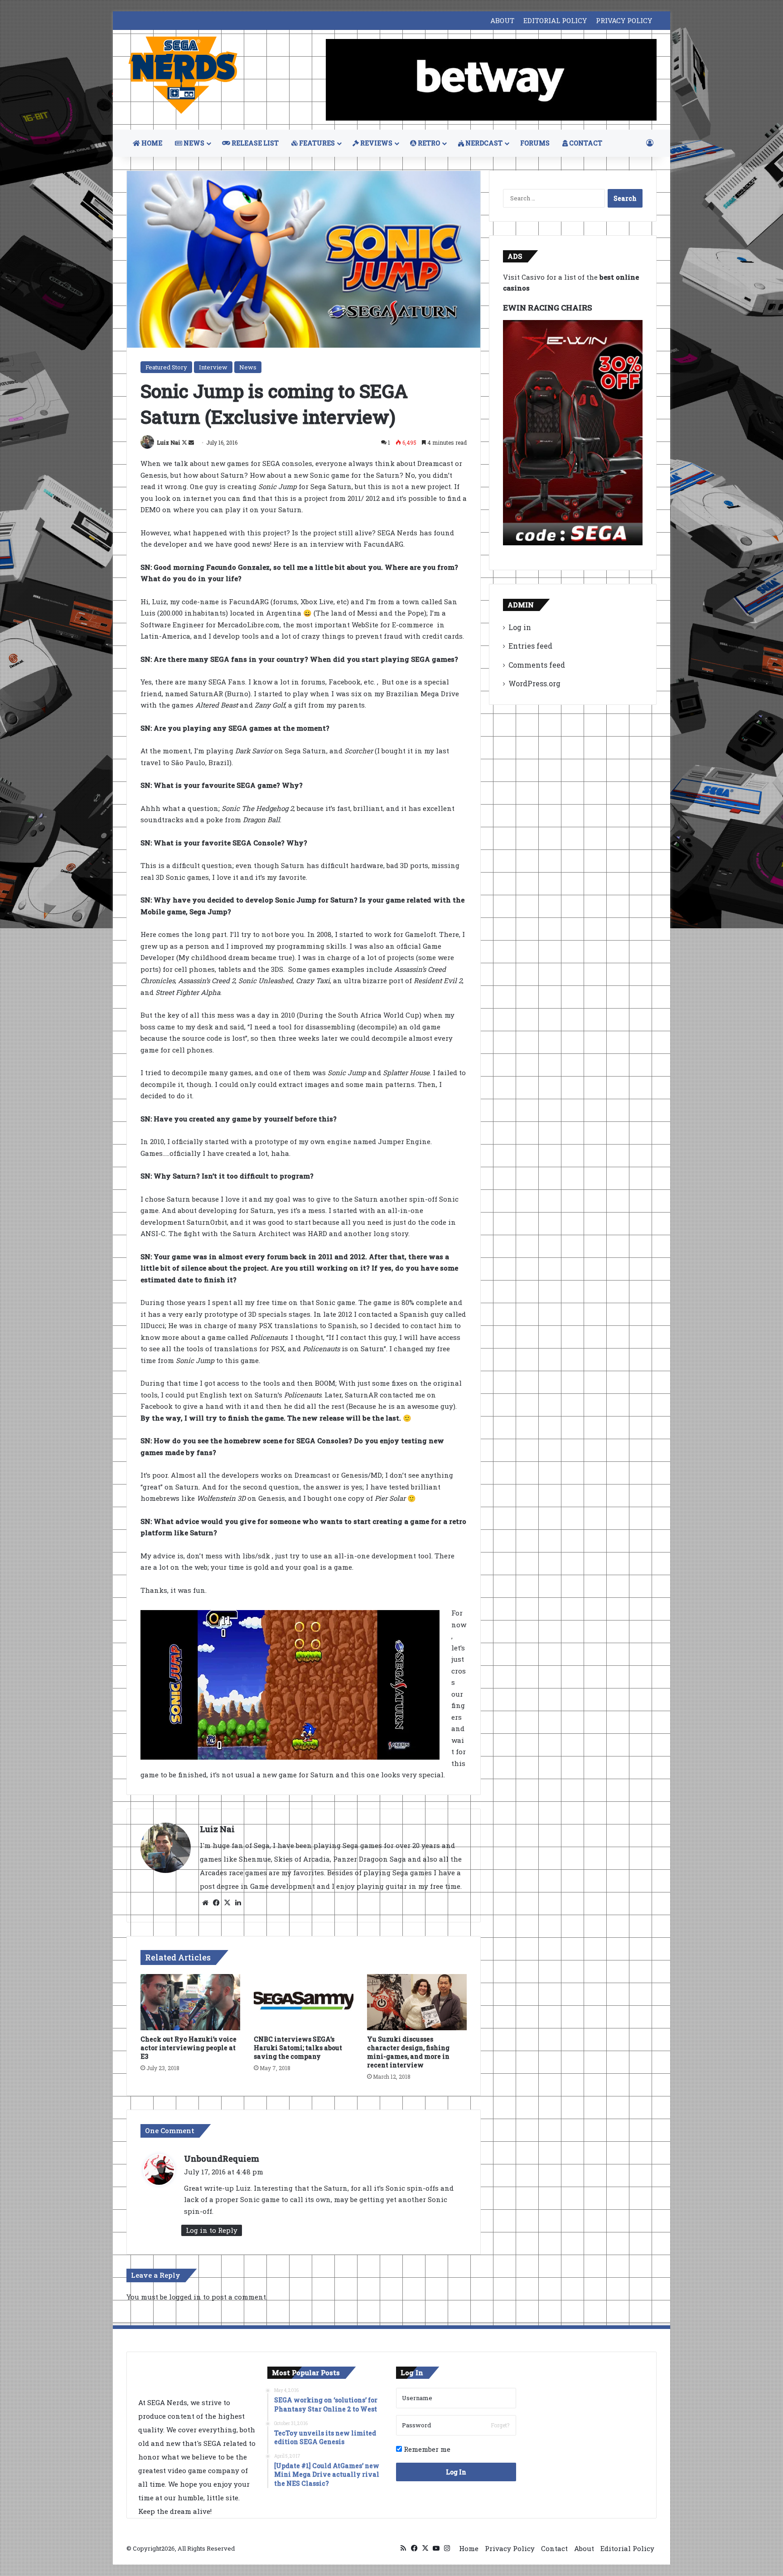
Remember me (426, 2449)
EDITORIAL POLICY (555, 20)
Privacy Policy (510, 2548)
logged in (185, 2297)
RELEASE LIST (254, 143)
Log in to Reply (212, 2230)
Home (469, 2548)
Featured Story (166, 367)
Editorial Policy (627, 2548)
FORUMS (535, 143)
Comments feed (537, 665)
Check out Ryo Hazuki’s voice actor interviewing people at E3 (188, 2048)
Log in (520, 627)
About (584, 2548)
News (248, 367)
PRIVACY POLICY (624, 20)
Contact (554, 2548)
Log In (456, 2472)
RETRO (428, 143)
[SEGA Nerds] (183, 75)
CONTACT (585, 143)
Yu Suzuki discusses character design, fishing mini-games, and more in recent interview (408, 2052)
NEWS (193, 143)
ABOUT (502, 20)
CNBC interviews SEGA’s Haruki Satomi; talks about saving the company (298, 2048)
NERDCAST (483, 143)
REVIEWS (376, 143)
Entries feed (530, 646)
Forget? (500, 2425)
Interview (213, 367)
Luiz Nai (169, 442)
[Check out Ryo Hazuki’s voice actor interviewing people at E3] (190, 2002)
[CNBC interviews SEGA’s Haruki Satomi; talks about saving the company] (304, 2002)
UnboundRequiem (222, 2159)
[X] (227, 1903)
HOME (151, 143)
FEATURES (316, 143)
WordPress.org (534, 683)
